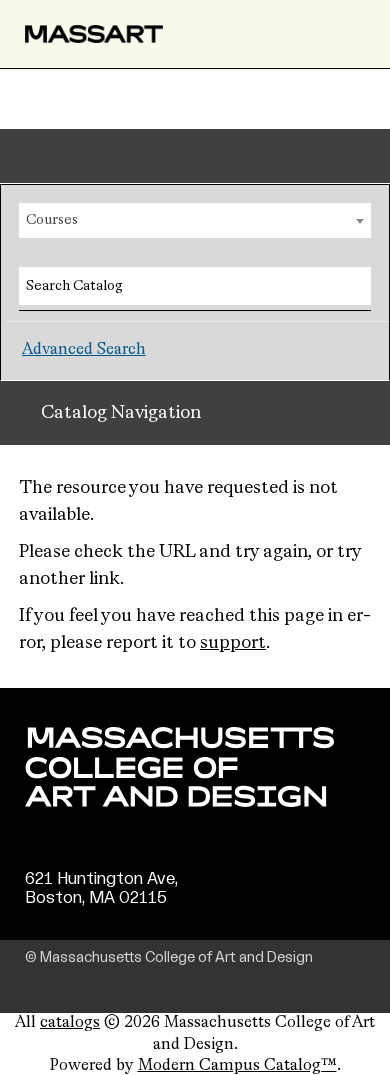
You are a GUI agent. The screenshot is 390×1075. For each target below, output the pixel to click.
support (233, 643)
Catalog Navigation (121, 413)
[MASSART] (94, 34)
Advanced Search (84, 350)
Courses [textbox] (52, 220)
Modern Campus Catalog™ (237, 1066)
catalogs (70, 1023)
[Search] (347, 284)
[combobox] (195, 220)
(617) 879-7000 (87, 918)
